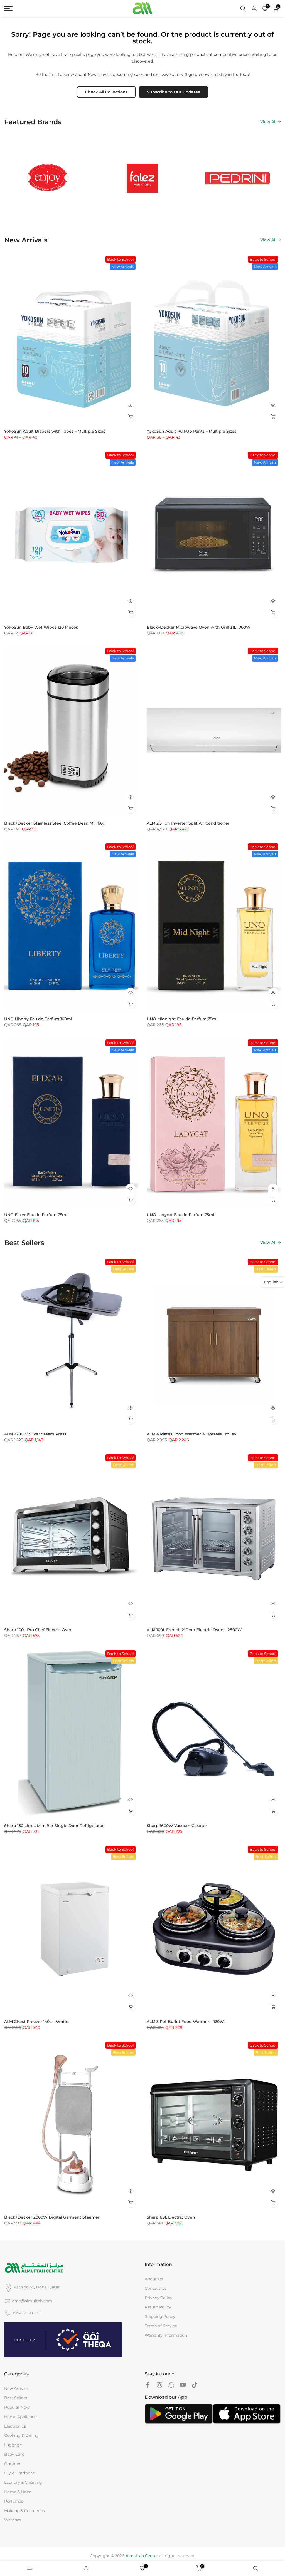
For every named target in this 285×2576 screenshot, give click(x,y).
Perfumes (14, 2501)
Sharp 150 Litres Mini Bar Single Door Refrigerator (54, 1826)
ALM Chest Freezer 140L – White (36, 2022)
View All (268, 122)
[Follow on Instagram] (159, 2385)
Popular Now (17, 2407)
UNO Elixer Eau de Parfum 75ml (36, 1215)
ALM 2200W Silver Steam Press (35, 1434)
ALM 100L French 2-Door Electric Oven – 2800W (194, 1630)
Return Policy (158, 2307)
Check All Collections (106, 92)
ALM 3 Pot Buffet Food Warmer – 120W (185, 2022)
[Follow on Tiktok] (195, 2385)
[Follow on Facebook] (148, 2385)
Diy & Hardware (19, 2473)
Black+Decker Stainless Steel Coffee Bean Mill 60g (55, 823)
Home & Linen (18, 2492)
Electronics (15, 2426)
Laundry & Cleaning (23, 2482)
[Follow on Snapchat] (171, 2385)
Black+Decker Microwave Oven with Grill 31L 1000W (199, 627)
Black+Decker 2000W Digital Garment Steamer (52, 2217)
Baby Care (14, 2454)
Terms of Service (161, 2326)
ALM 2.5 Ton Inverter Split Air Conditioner (188, 823)
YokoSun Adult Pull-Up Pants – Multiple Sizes (191, 431)
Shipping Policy (160, 2316)
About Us (154, 2279)
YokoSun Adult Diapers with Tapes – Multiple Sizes (55, 431)
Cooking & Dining (21, 2435)
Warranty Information (166, 2335)
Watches (13, 2520)
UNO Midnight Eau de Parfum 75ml (182, 1019)
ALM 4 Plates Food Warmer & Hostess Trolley (191, 1434)
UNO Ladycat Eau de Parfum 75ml (180, 1215)
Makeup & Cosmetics (24, 2511)
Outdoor (13, 2464)
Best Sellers (16, 2398)
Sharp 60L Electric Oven (171, 2217)
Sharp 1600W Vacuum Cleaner (177, 1826)
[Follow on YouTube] (183, 2385)
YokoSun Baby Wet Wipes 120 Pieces (41, 627)
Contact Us (156, 2288)
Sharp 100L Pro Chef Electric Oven (38, 1630)
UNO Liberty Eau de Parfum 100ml (38, 1019)
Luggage (13, 2445)
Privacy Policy (159, 2298)
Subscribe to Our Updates (173, 92)
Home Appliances (21, 2417)
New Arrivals (16, 2388)
